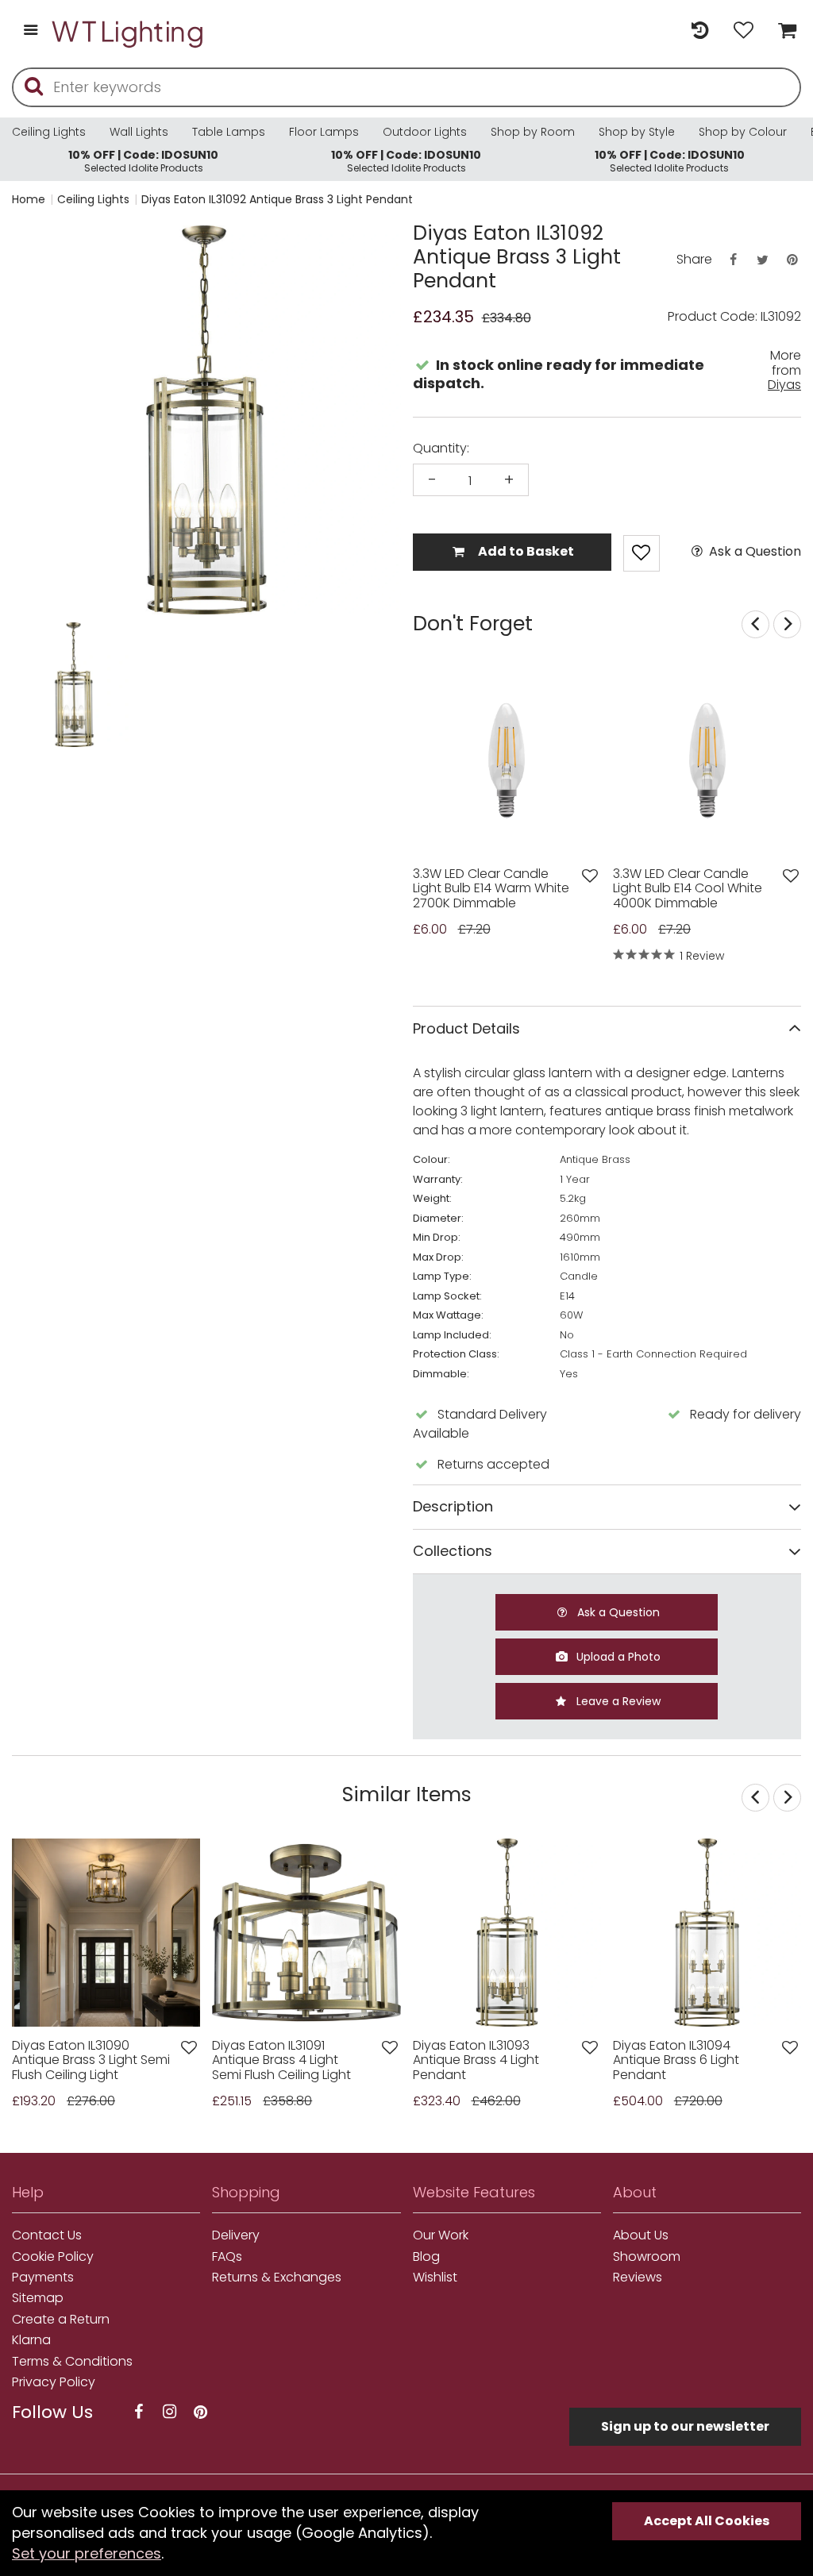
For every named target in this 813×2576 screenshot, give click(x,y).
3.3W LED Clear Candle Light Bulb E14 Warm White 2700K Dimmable (491, 889)
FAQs (227, 2257)
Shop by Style (637, 132)
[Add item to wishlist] (642, 553)
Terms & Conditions (72, 2362)
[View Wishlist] (744, 31)
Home (29, 199)
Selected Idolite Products (143, 161)
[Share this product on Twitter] (762, 260)
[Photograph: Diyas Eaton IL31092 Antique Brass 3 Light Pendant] (206, 420)
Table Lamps (229, 132)
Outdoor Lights (425, 132)
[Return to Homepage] (129, 31)
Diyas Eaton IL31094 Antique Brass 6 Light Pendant (676, 2060)
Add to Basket (525, 551)
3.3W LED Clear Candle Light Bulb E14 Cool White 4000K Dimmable (688, 889)
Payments (43, 2278)
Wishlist (435, 2278)
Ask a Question (753, 552)
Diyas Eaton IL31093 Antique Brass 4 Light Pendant (476, 2060)
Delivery (236, 2235)
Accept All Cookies (707, 2521)
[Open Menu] (31, 31)
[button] (43, 685)
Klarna (31, 2340)
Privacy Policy (54, 2382)
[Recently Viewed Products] (700, 31)
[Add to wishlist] (590, 876)
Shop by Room (533, 132)
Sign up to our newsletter (685, 2426)
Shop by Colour (743, 132)
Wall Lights (139, 132)
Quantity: (441, 449)
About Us (641, 2235)
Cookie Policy (53, 2257)
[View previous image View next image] (106, 1933)
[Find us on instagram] (169, 2412)
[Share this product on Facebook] (733, 260)
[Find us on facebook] (138, 2412)
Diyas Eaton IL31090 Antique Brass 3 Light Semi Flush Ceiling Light (91, 2060)
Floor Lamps (324, 132)
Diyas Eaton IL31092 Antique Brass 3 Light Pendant (277, 199)
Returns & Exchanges (277, 2278)
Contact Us (47, 2235)
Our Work (441, 2235)
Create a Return (61, 2320)
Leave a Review (617, 1701)
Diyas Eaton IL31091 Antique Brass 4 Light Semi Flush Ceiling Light (281, 2060)
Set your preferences (87, 2553)
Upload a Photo (617, 1657)
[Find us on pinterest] (200, 2412)
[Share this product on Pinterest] (792, 260)
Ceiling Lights (49, 132)
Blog (426, 2257)
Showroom (647, 2257)
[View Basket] (783, 31)
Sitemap (38, 2298)
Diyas (784, 385)
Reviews (638, 2278)
